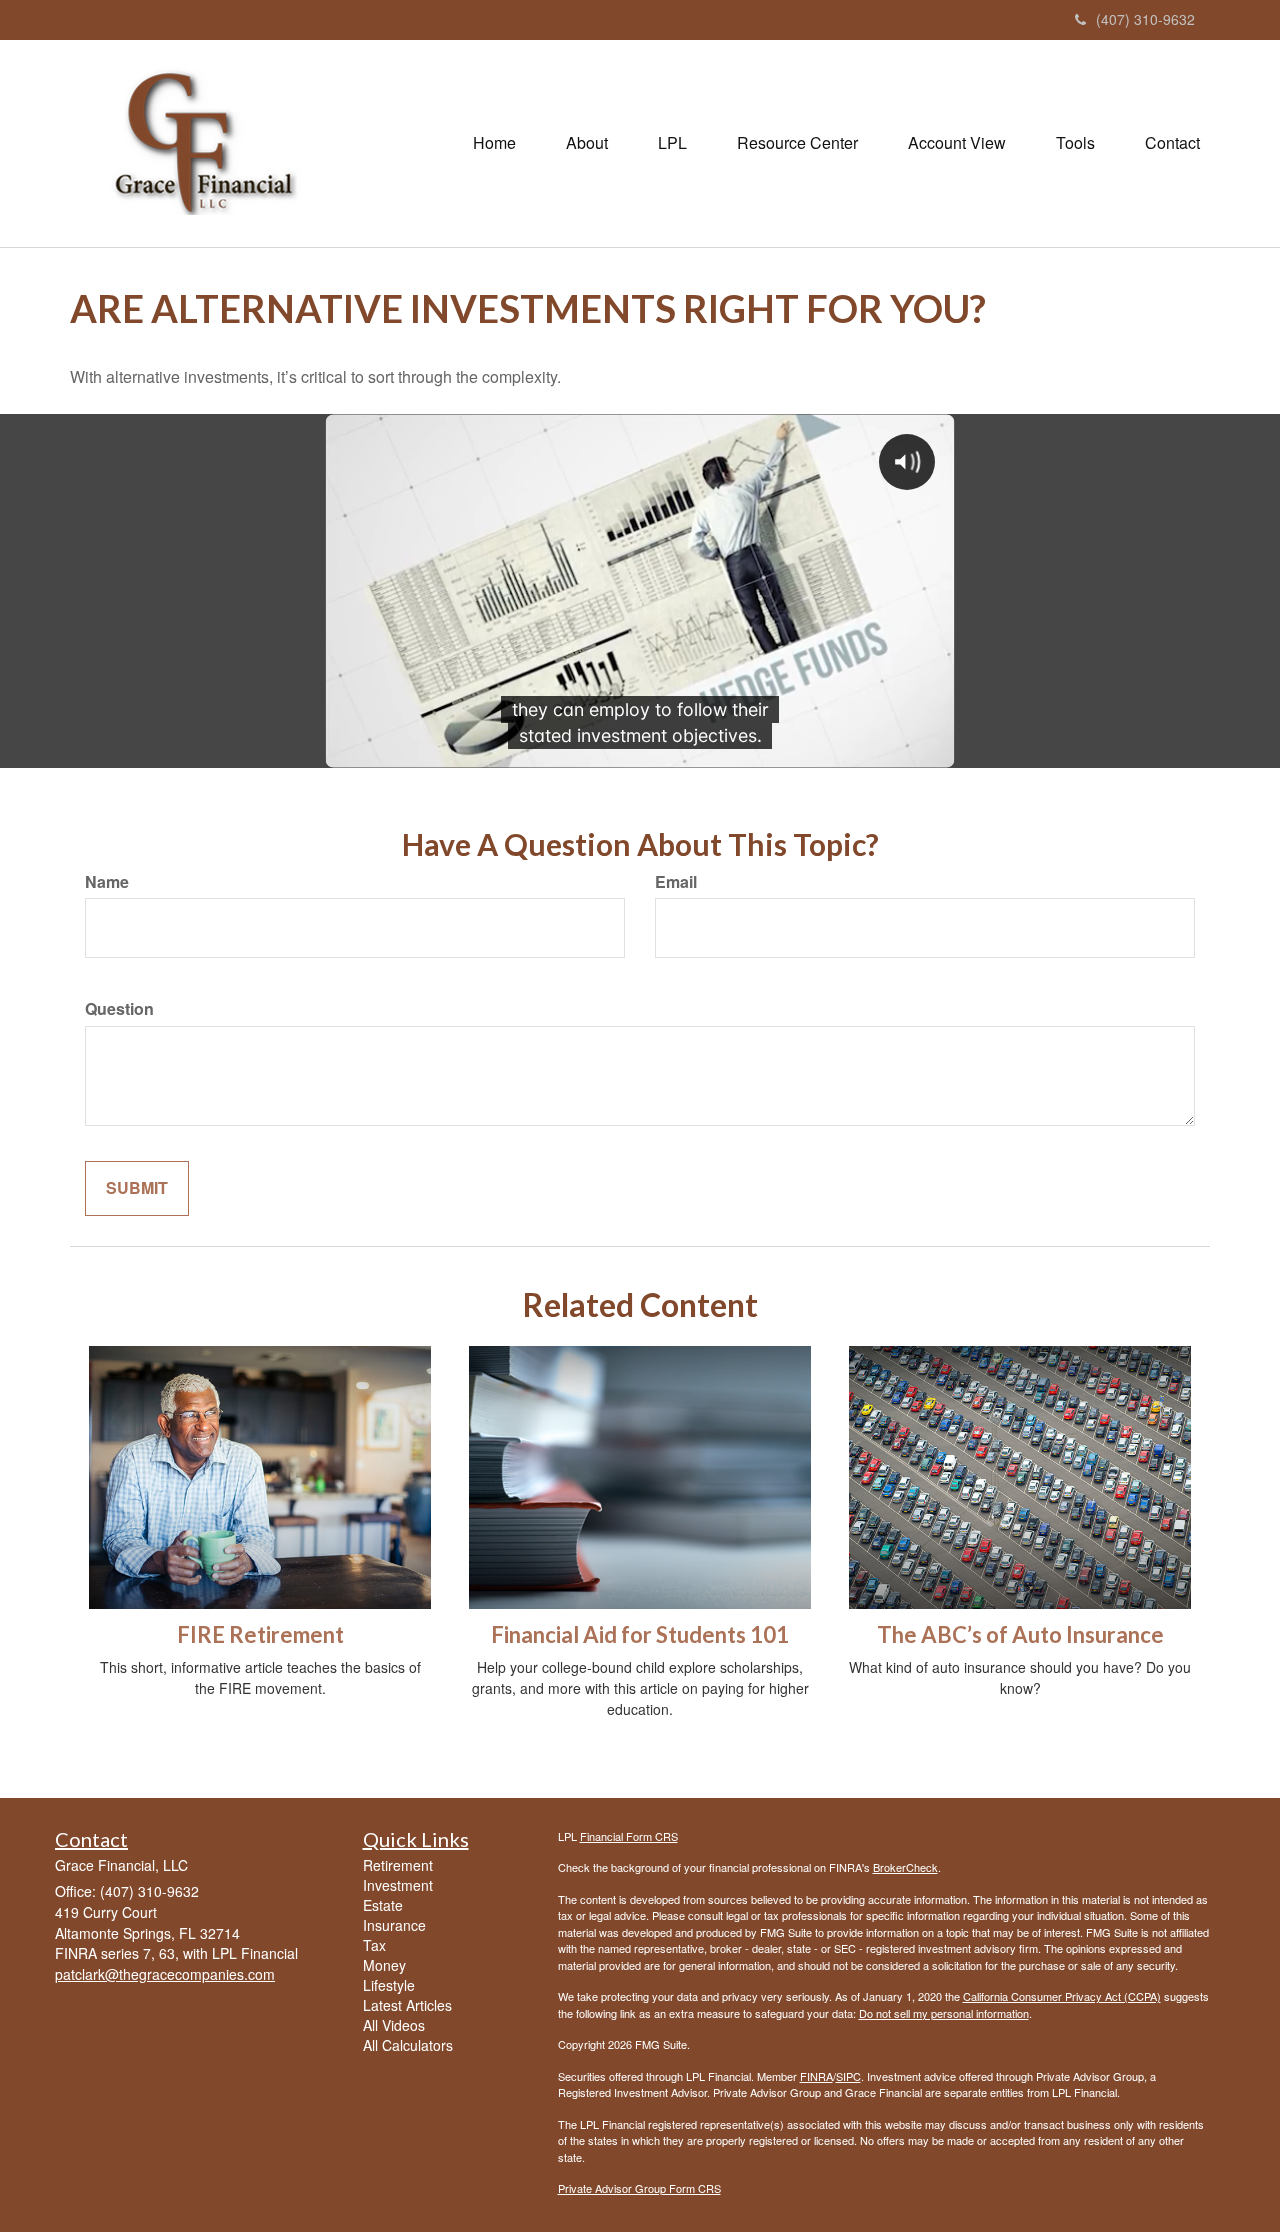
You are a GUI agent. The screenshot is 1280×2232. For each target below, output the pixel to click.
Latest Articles (407, 2005)
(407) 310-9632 (1145, 19)
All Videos (394, 2025)
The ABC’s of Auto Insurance (1020, 1634)
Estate (383, 1905)
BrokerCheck (905, 1867)
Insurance (394, 1925)
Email (676, 882)
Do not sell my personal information (944, 2013)
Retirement (398, 1865)
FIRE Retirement (260, 1634)
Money (384, 1965)
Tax (374, 1945)
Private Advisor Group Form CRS (639, 2188)
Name (107, 882)
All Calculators (408, 2045)
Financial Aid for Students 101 (640, 1634)
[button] (587, 143)
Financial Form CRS (629, 1836)
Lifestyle (389, 1985)
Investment (398, 1885)
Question (119, 1009)
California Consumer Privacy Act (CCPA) (1062, 1996)
